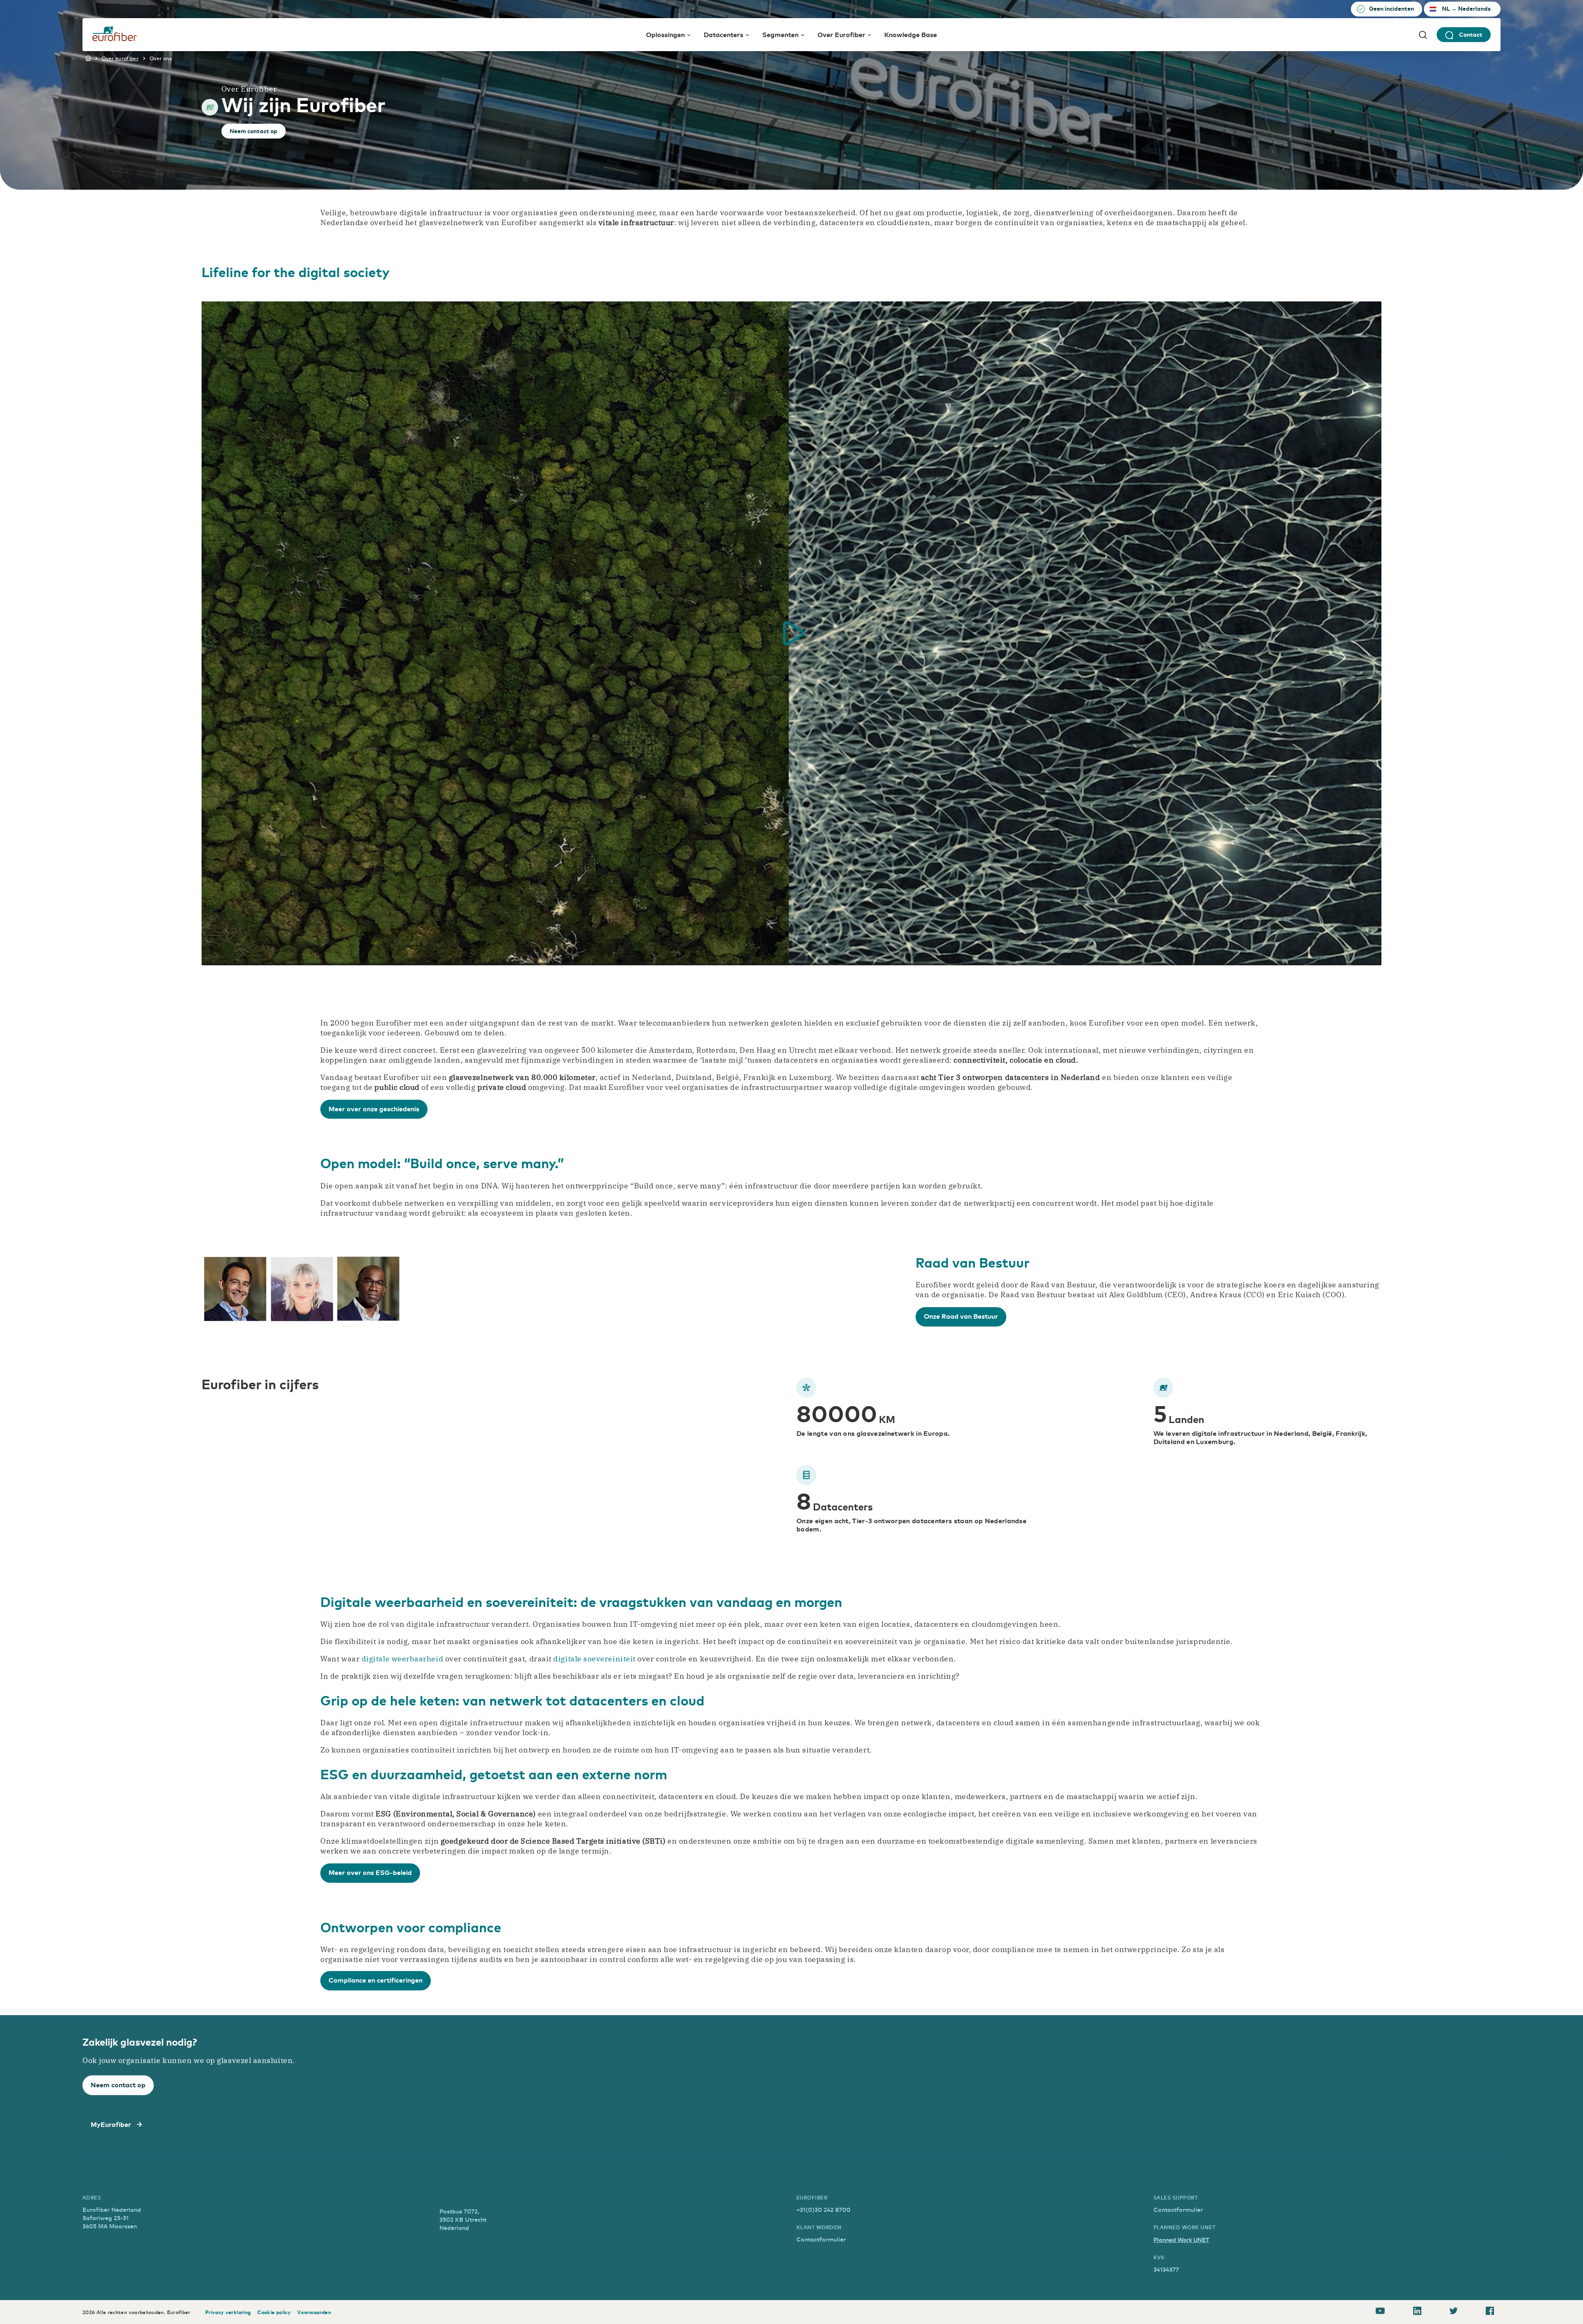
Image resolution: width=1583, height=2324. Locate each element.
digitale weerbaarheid (402, 1659)
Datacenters (723, 34)
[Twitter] (1454, 2312)
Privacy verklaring (228, 2312)
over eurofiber (120, 58)
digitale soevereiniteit (594, 1659)
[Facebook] (1490, 2312)
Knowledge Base (911, 34)
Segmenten (780, 34)
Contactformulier (821, 2239)
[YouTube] (1380, 2312)
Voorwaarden (314, 2312)
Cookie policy (274, 2312)
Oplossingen (665, 34)
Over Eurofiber (841, 34)
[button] (791, 633)
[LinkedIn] (1417, 2312)
